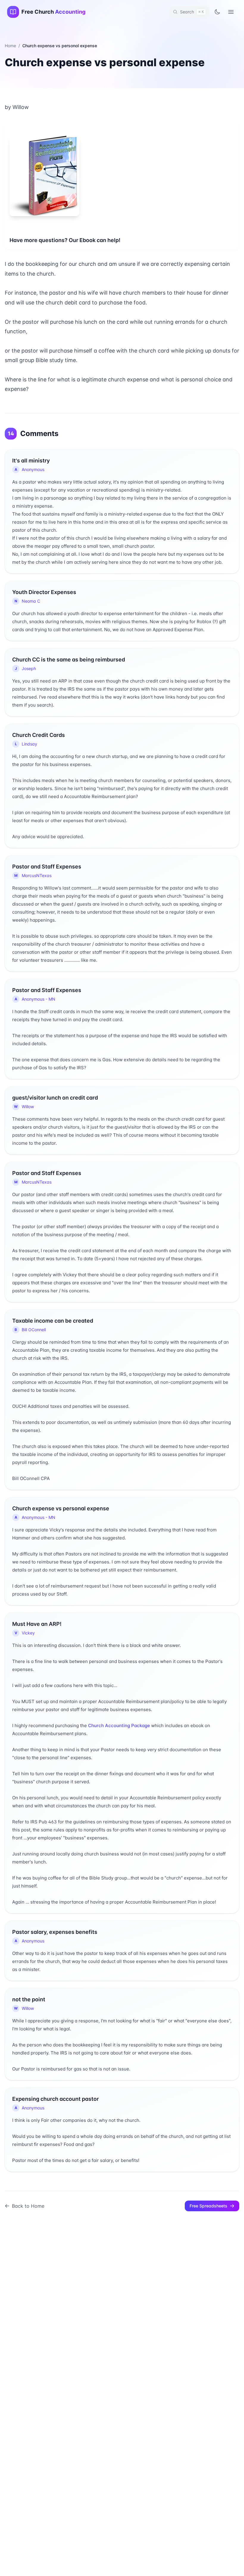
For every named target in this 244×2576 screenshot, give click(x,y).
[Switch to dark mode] (217, 12)
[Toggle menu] (231, 12)
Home (10, 46)
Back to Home (28, 2206)
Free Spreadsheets (208, 2206)
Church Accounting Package (119, 1726)
